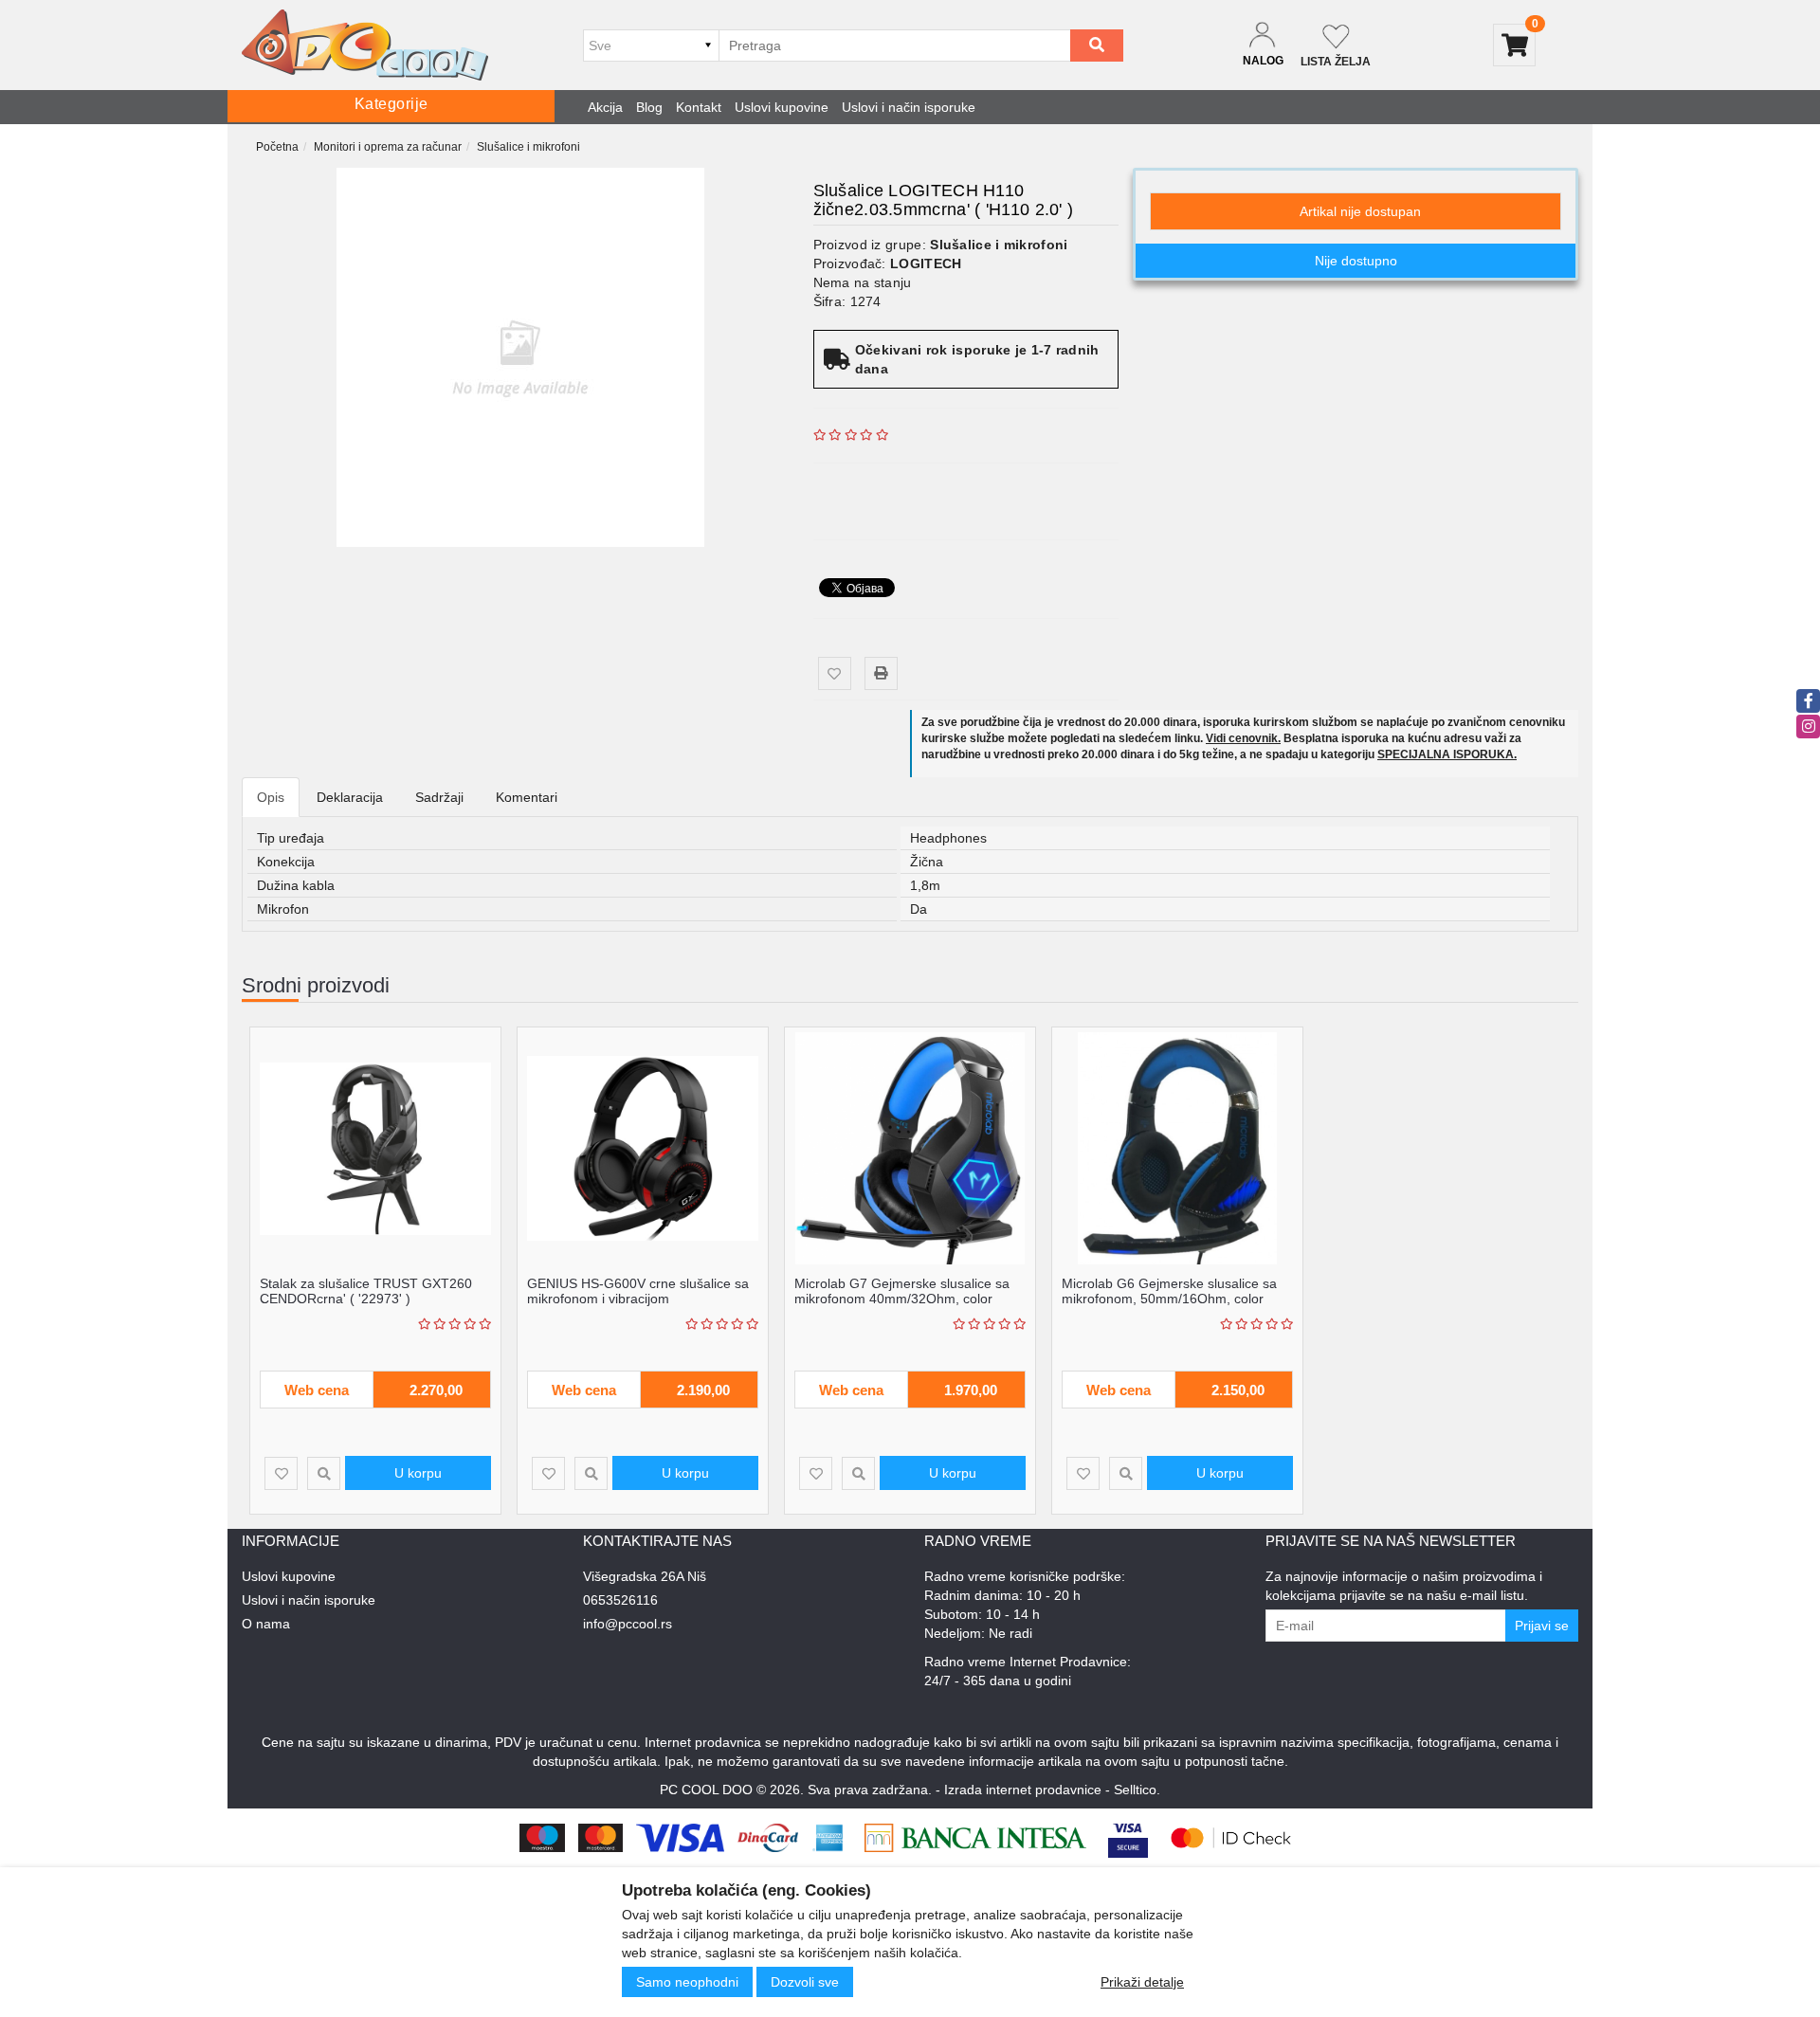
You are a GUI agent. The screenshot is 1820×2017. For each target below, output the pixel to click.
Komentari (527, 797)
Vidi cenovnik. (1243, 738)
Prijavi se (1542, 1626)
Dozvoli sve (805, 1982)
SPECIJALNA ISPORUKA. (1447, 754)
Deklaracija (350, 797)
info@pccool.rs (628, 1624)
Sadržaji (439, 797)
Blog (649, 107)
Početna (277, 147)
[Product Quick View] (324, 1473)
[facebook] (1808, 701)
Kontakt (699, 107)
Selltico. (1137, 1790)
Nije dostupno (1356, 261)
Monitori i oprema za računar (388, 147)
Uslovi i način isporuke (909, 107)
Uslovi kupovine (782, 107)
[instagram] (1808, 727)
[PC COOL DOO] (365, 45)
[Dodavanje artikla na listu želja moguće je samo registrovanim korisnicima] (835, 673)
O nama (266, 1624)
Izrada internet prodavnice (1023, 1790)
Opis (271, 797)
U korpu (418, 1473)
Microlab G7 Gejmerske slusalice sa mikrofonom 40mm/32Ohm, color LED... (902, 1298)
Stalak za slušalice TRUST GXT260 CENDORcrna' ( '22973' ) (366, 1290)
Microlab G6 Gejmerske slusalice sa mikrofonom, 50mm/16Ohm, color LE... (1169, 1298)
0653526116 (620, 1600)
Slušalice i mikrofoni (528, 147)
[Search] (1097, 45)
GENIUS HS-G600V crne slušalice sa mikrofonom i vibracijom (638, 1290)
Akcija (605, 107)
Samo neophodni (687, 1982)
